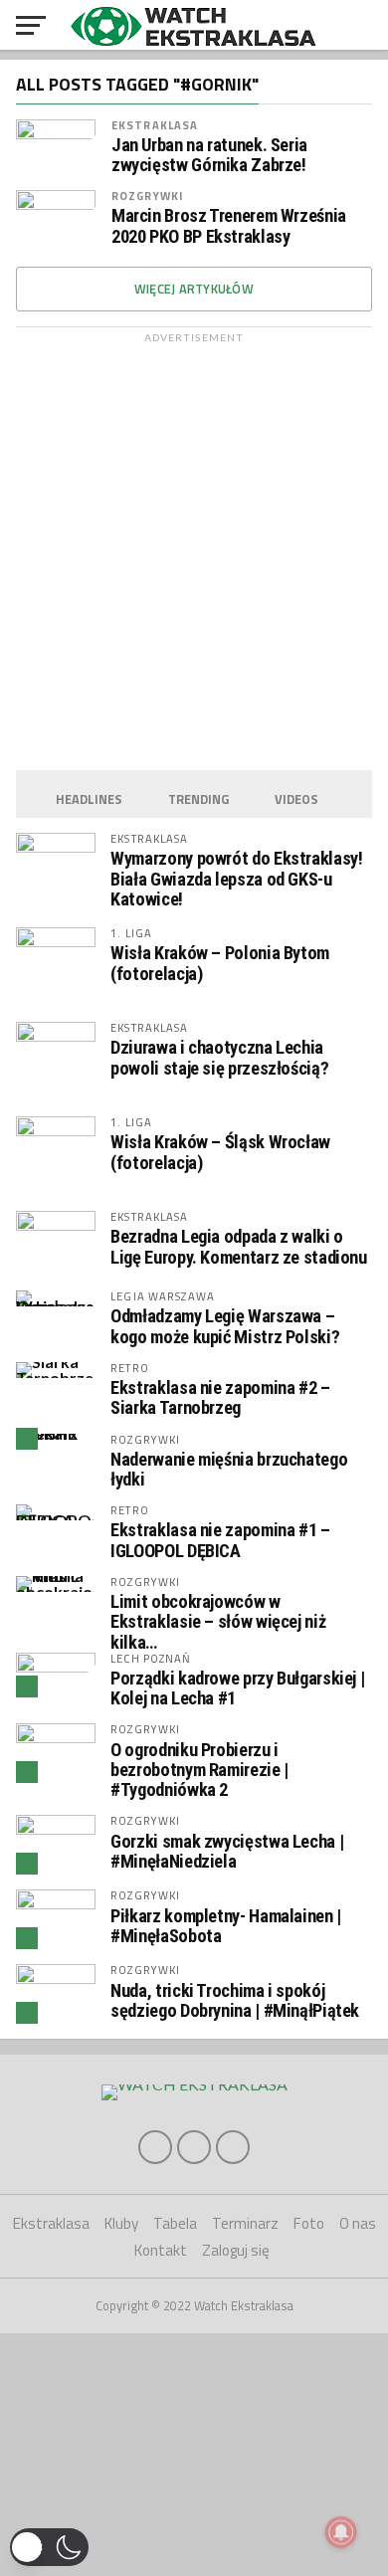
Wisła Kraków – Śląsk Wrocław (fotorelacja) (220, 1152)
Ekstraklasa (155, 125)
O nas (358, 2223)
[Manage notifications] (341, 2532)
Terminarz (245, 2223)
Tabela (175, 2223)
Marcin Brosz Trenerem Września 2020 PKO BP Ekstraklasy (229, 226)
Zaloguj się (236, 2250)
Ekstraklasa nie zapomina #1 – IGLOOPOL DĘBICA (220, 1540)
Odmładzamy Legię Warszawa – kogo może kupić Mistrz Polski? (225, 1326)
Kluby (121, 2223)
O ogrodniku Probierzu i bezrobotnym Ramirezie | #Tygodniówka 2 (199, 1770)
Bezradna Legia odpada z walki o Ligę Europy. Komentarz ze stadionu (239, 1246)
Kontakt (161, 2250)
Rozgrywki (147, 196)
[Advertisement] (194, 546)
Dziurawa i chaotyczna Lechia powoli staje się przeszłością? (219, 1057)
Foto (309, 2223)
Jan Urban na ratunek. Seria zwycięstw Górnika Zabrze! (209, 155)
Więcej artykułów (194, 289)
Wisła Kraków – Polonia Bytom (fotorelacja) (220, 963)
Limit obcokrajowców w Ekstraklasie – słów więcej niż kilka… (218, 1621)
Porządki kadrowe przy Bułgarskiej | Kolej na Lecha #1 (237, 1688)
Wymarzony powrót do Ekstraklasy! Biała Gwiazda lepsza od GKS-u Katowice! (236, 878)
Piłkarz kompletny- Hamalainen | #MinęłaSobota (226, 1926)
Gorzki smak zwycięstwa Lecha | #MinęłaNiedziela (227, 1851)
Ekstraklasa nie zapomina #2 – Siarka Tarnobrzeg (220, 1397)
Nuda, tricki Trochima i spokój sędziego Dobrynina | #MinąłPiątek (235, 2000)
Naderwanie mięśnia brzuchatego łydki (229, 1469)
